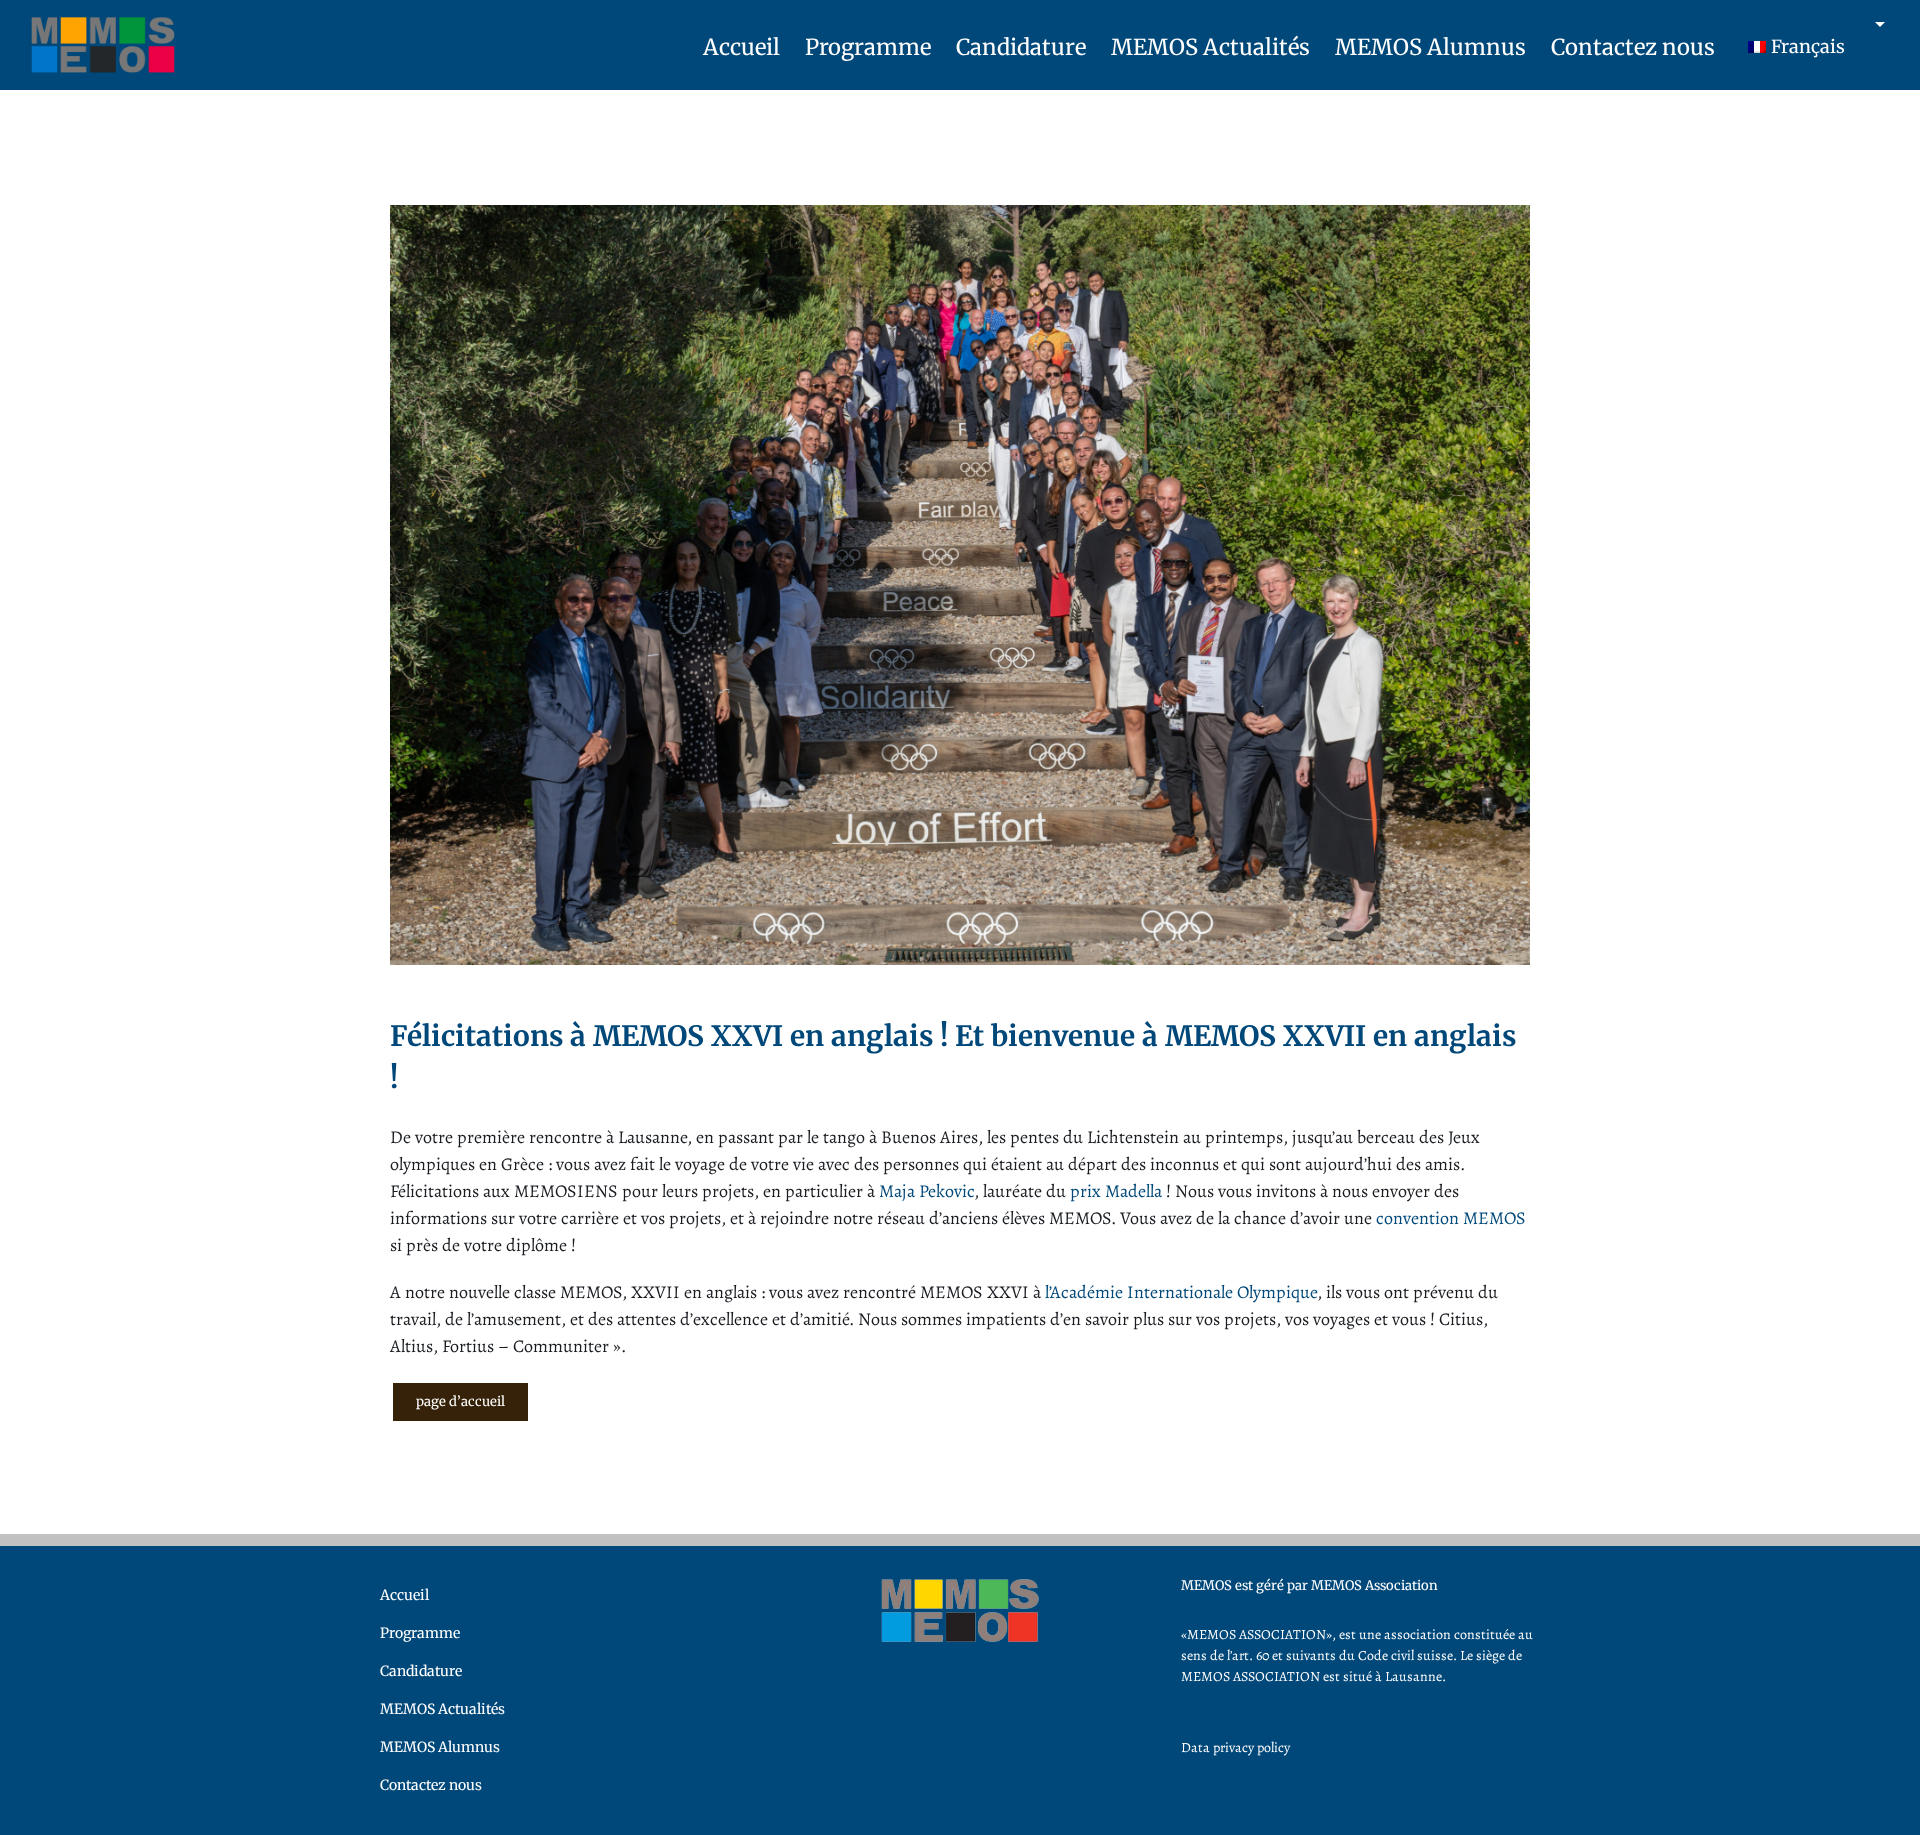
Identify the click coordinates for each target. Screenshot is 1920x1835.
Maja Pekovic (926, 1191)
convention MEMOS (1451, 1218)
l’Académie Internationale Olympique (1179, 1292)
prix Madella (1116, 1191)
